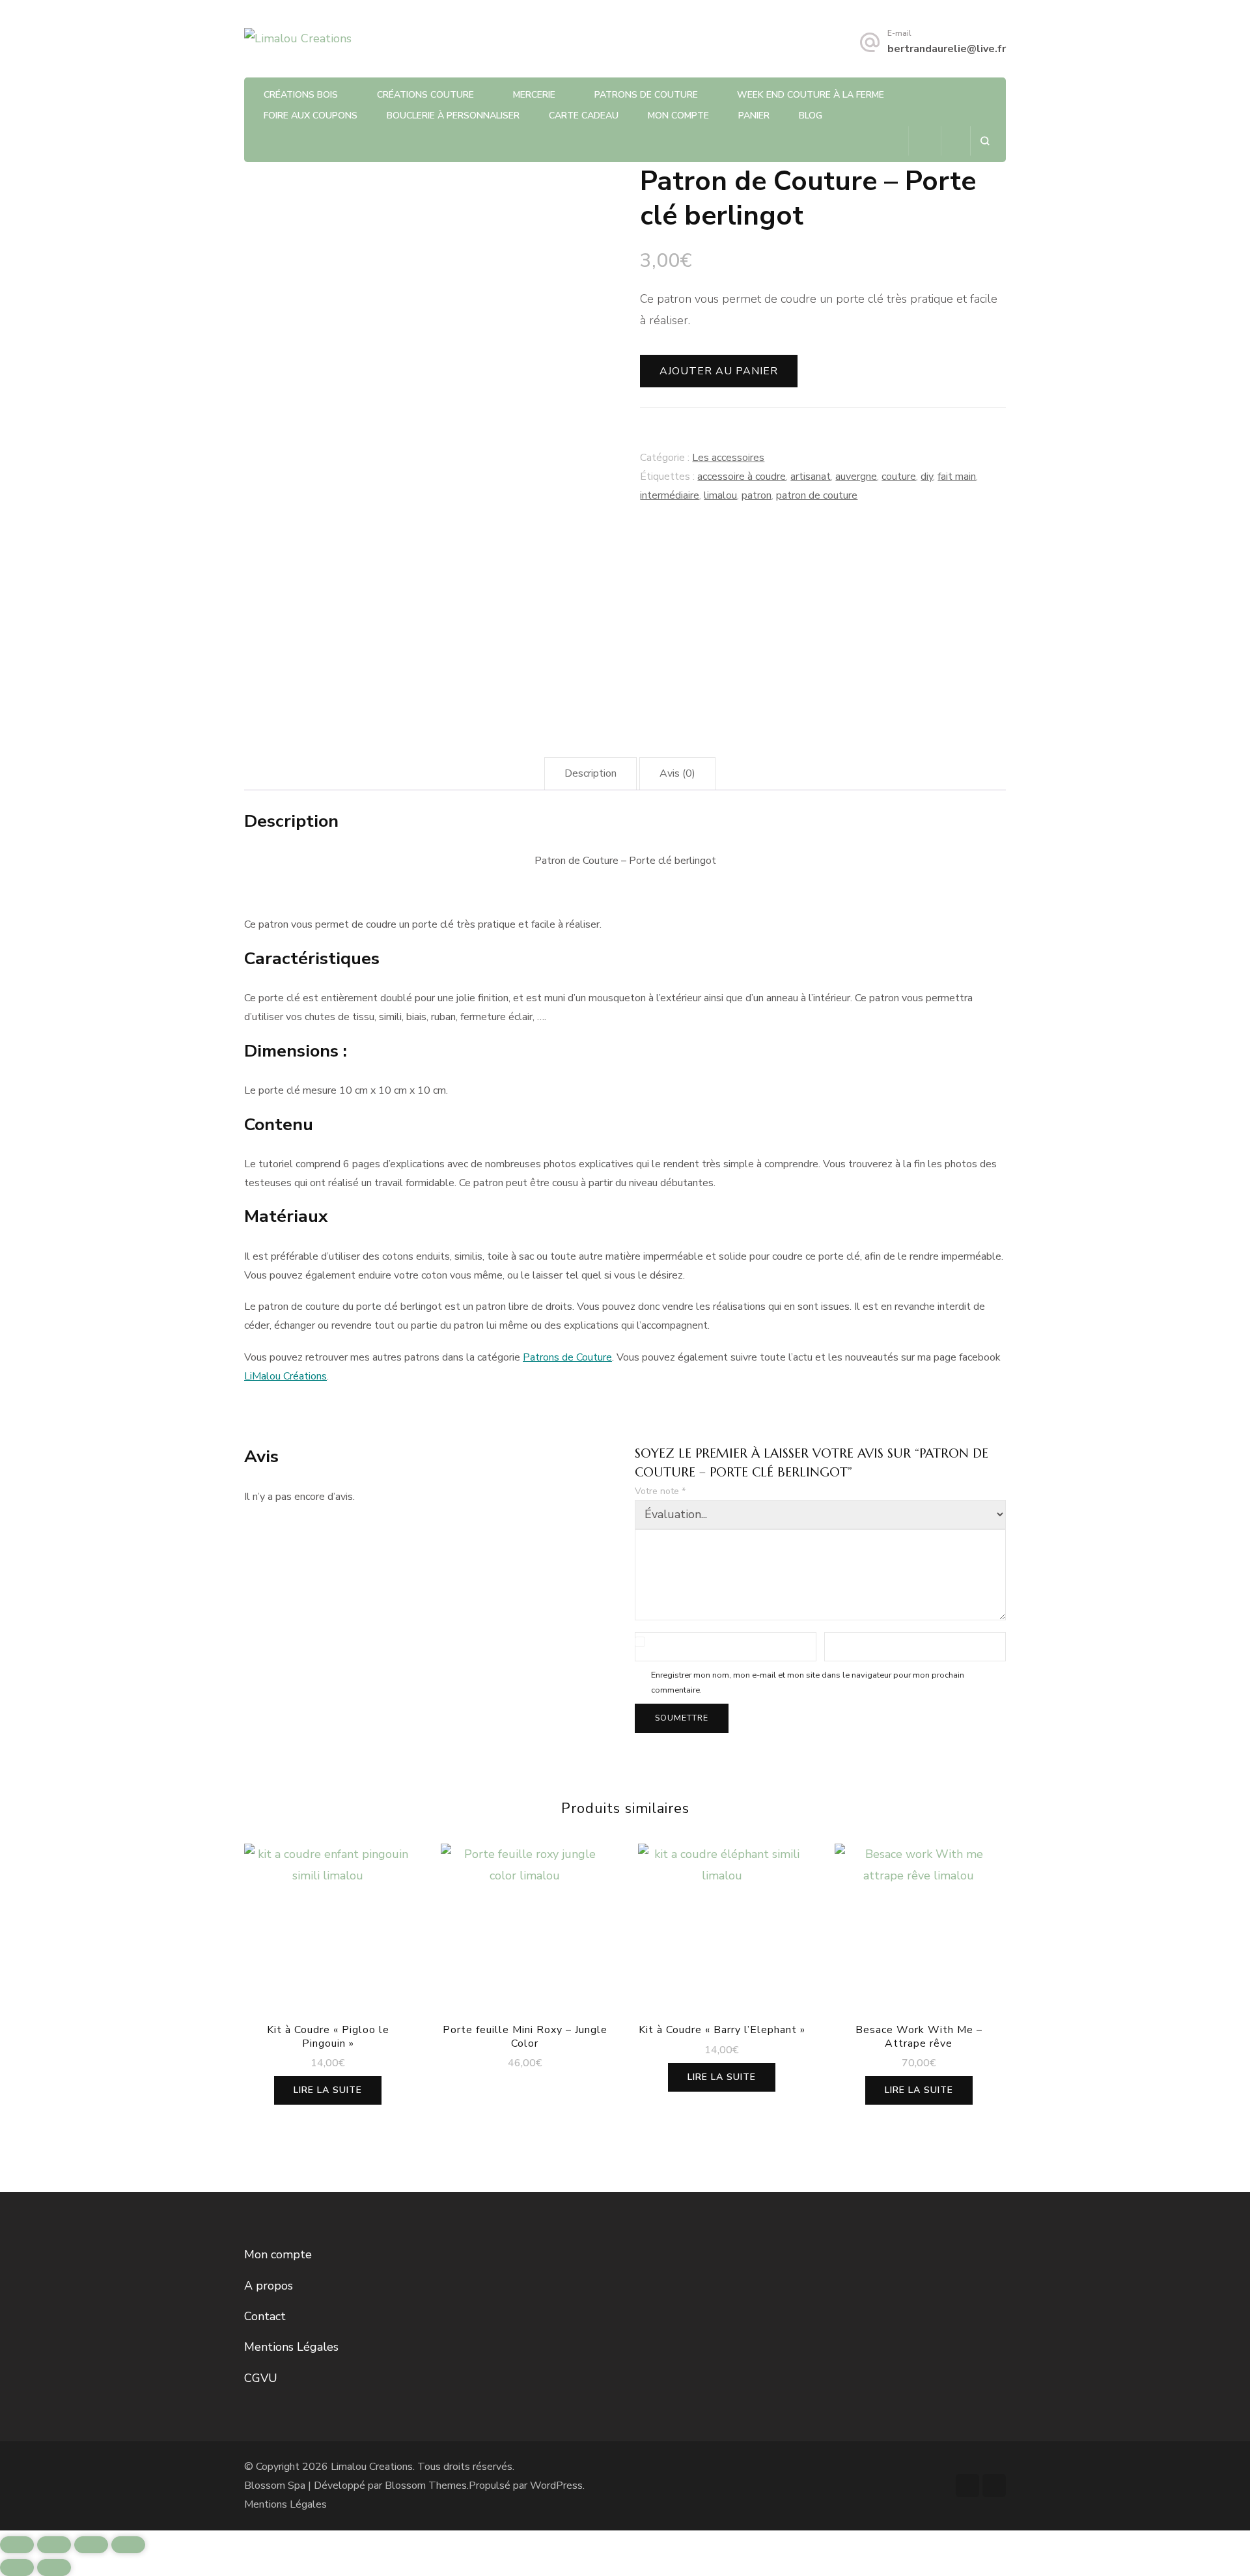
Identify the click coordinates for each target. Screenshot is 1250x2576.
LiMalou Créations (285, 1376)
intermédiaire (670, 495)
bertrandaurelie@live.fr (947, 49)
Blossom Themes (426, 2486)
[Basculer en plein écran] (54, 2545)
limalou (720, 495)
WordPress (556, 2486)
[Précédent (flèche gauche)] (17, 2568)
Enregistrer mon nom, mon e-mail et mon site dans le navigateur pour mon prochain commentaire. (808, 1682)
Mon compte (678, 116)
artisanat (811, 477)
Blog (811, 116)
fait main (957, 477)
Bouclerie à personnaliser (453, 116)
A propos (269, 2286)
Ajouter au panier (719, 371)
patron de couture (817, 495)
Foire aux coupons (311, 116)
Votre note (660, 1491)
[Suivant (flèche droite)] (54, 2568)
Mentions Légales (291, 2347)
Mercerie (534, 95)
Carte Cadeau (584, 116)
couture (899, 477)
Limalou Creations (372, 2467)
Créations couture (425, 95)
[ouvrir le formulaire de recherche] (985, 141)
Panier (754, 116)
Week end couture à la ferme (811, 95)
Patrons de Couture (646, 95)
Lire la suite (328, 2090)
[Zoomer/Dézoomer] (17, 2545)
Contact (265, 2316)
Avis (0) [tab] (677, 773)
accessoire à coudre (742, 477)
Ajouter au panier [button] (525, 1931)
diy (927, 477)
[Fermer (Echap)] (128, 2545)
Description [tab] (590, 773)
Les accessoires (728, 458)
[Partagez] (91, 2545)
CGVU (261, 2378)
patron (757, 495)
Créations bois (301, 95)
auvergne (856, 477)
